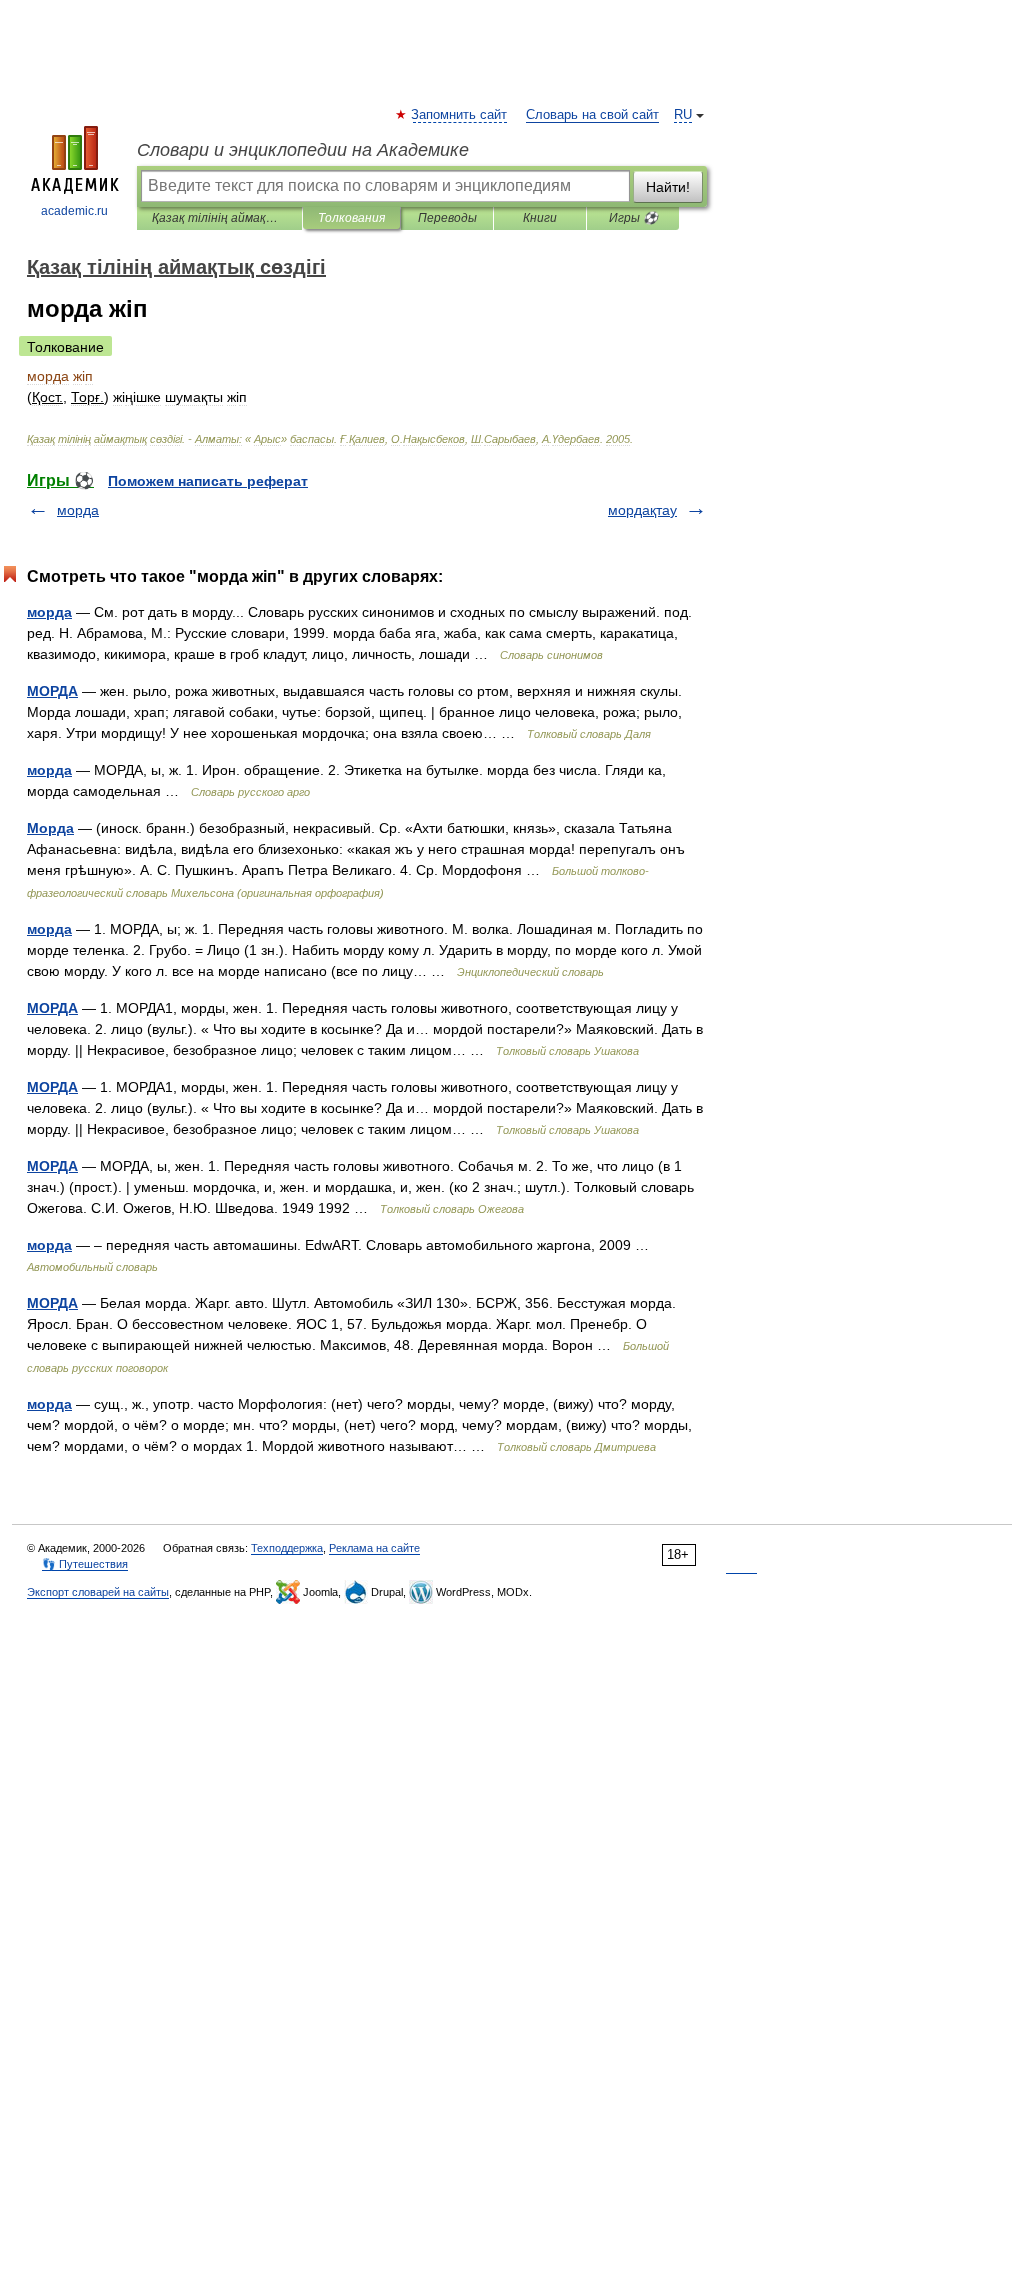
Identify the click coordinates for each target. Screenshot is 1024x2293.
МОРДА (52, 691)
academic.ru (74, 211)
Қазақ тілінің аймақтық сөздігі (219, 218)
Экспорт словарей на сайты (98, 1592)
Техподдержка (287, 1548)
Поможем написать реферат (208, 481)
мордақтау (642, 510)
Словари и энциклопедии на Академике (303, 150)
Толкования (351, 218)
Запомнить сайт (460, 115)
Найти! (668, 187)
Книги (540, 218)
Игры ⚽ (633, 218)
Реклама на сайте (374, 1548)
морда (78, 510)
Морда (50, 828)
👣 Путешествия (85, 1564)
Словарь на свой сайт (592, 115)
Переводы (447, 218)
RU (683, 115)
